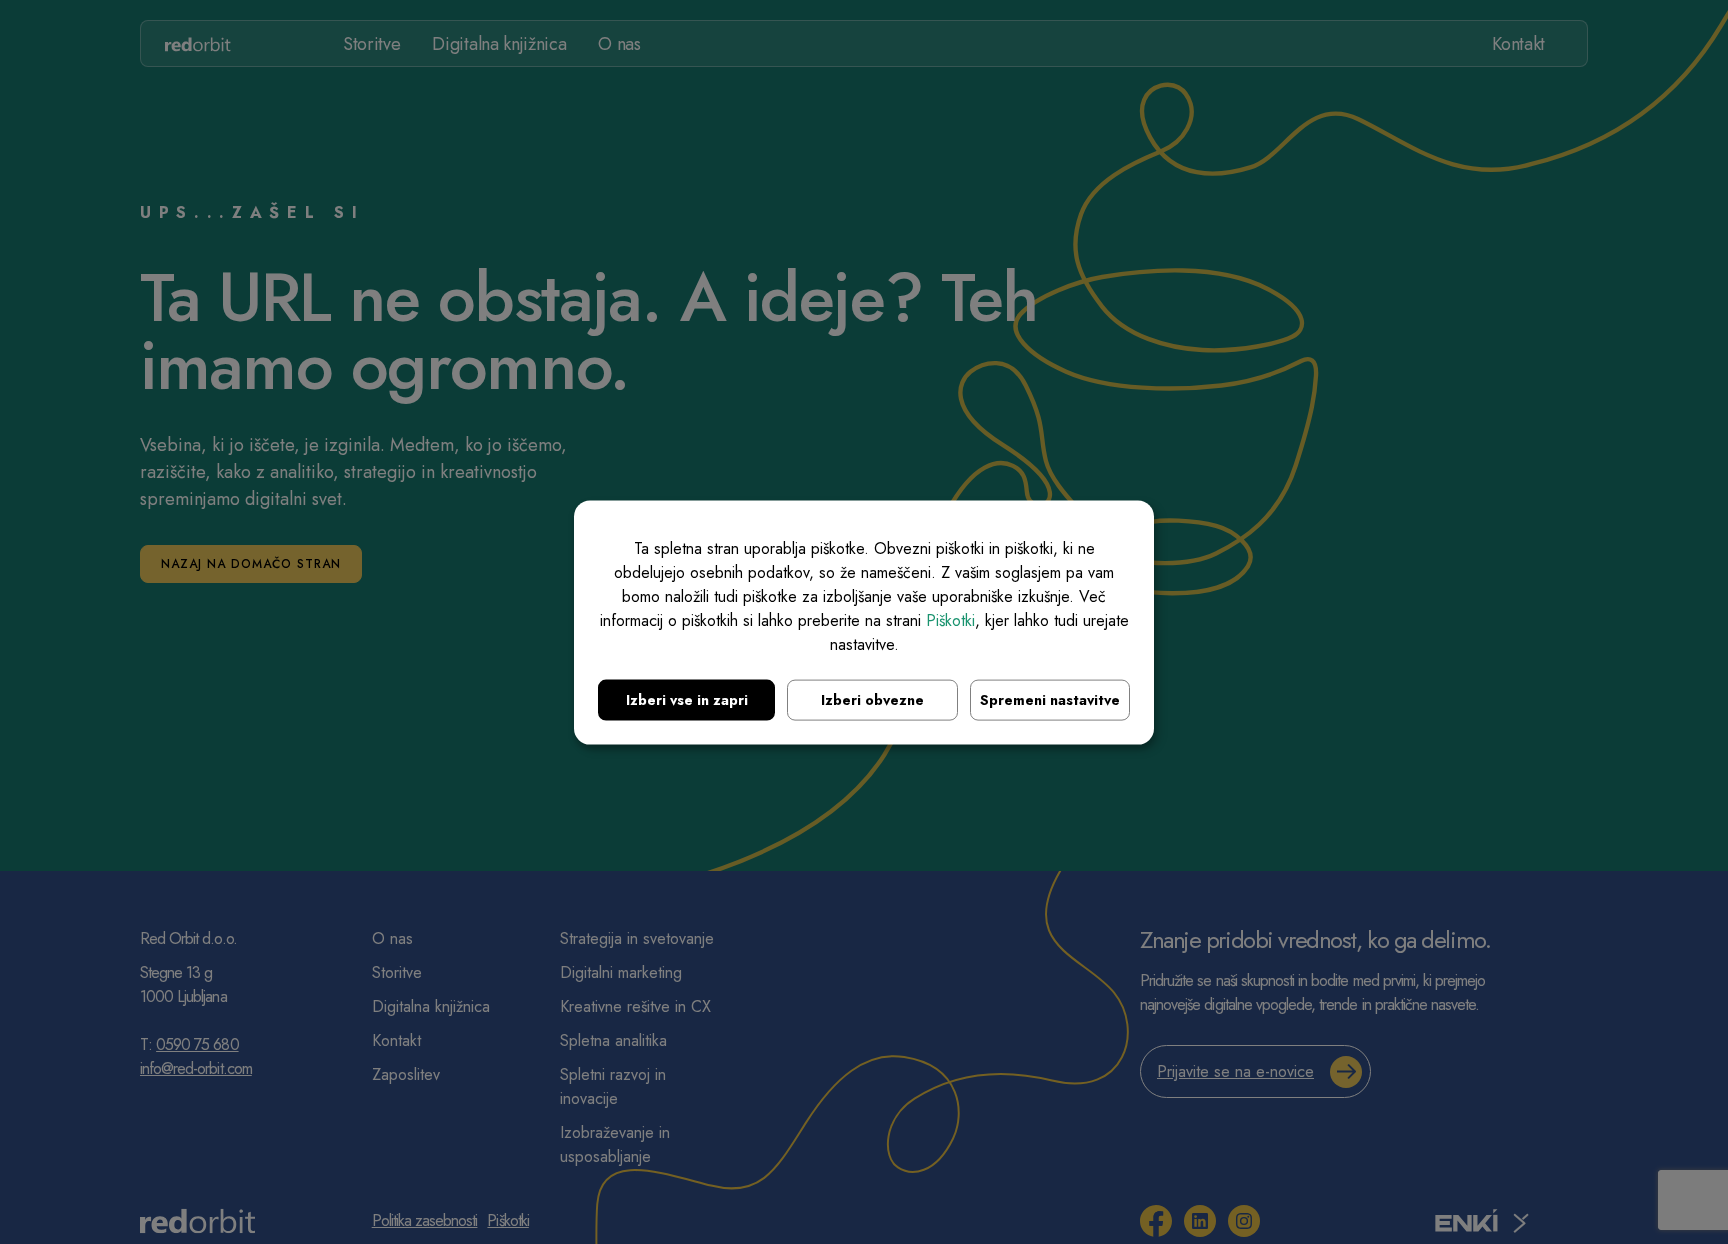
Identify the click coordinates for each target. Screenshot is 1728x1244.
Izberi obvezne (872, 699)
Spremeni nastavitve (1050, 699)
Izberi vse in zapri (687, 699)
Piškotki (950, 619)
